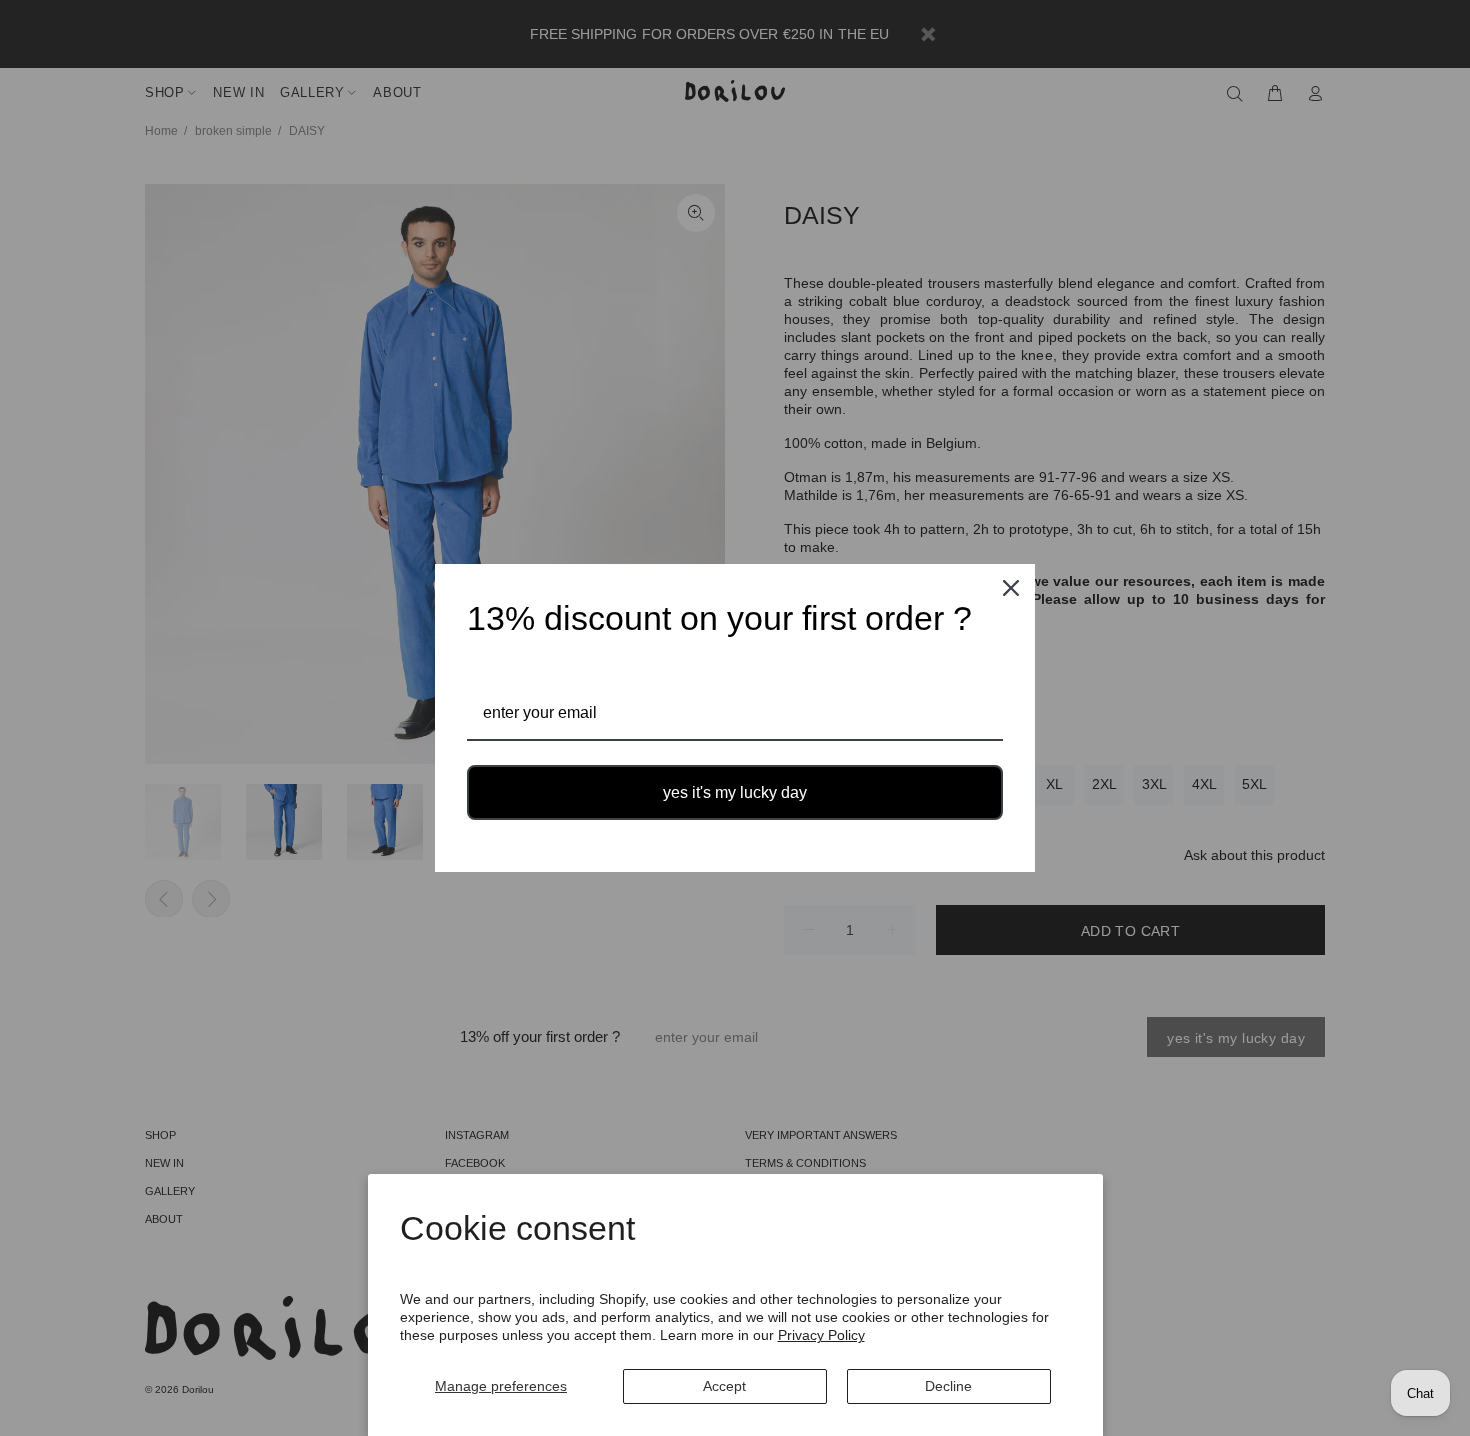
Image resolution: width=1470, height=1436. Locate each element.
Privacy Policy (821, 1335)
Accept (724, 1386)
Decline (948, 1386)
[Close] (1011, 588)
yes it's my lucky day (735, 792)
